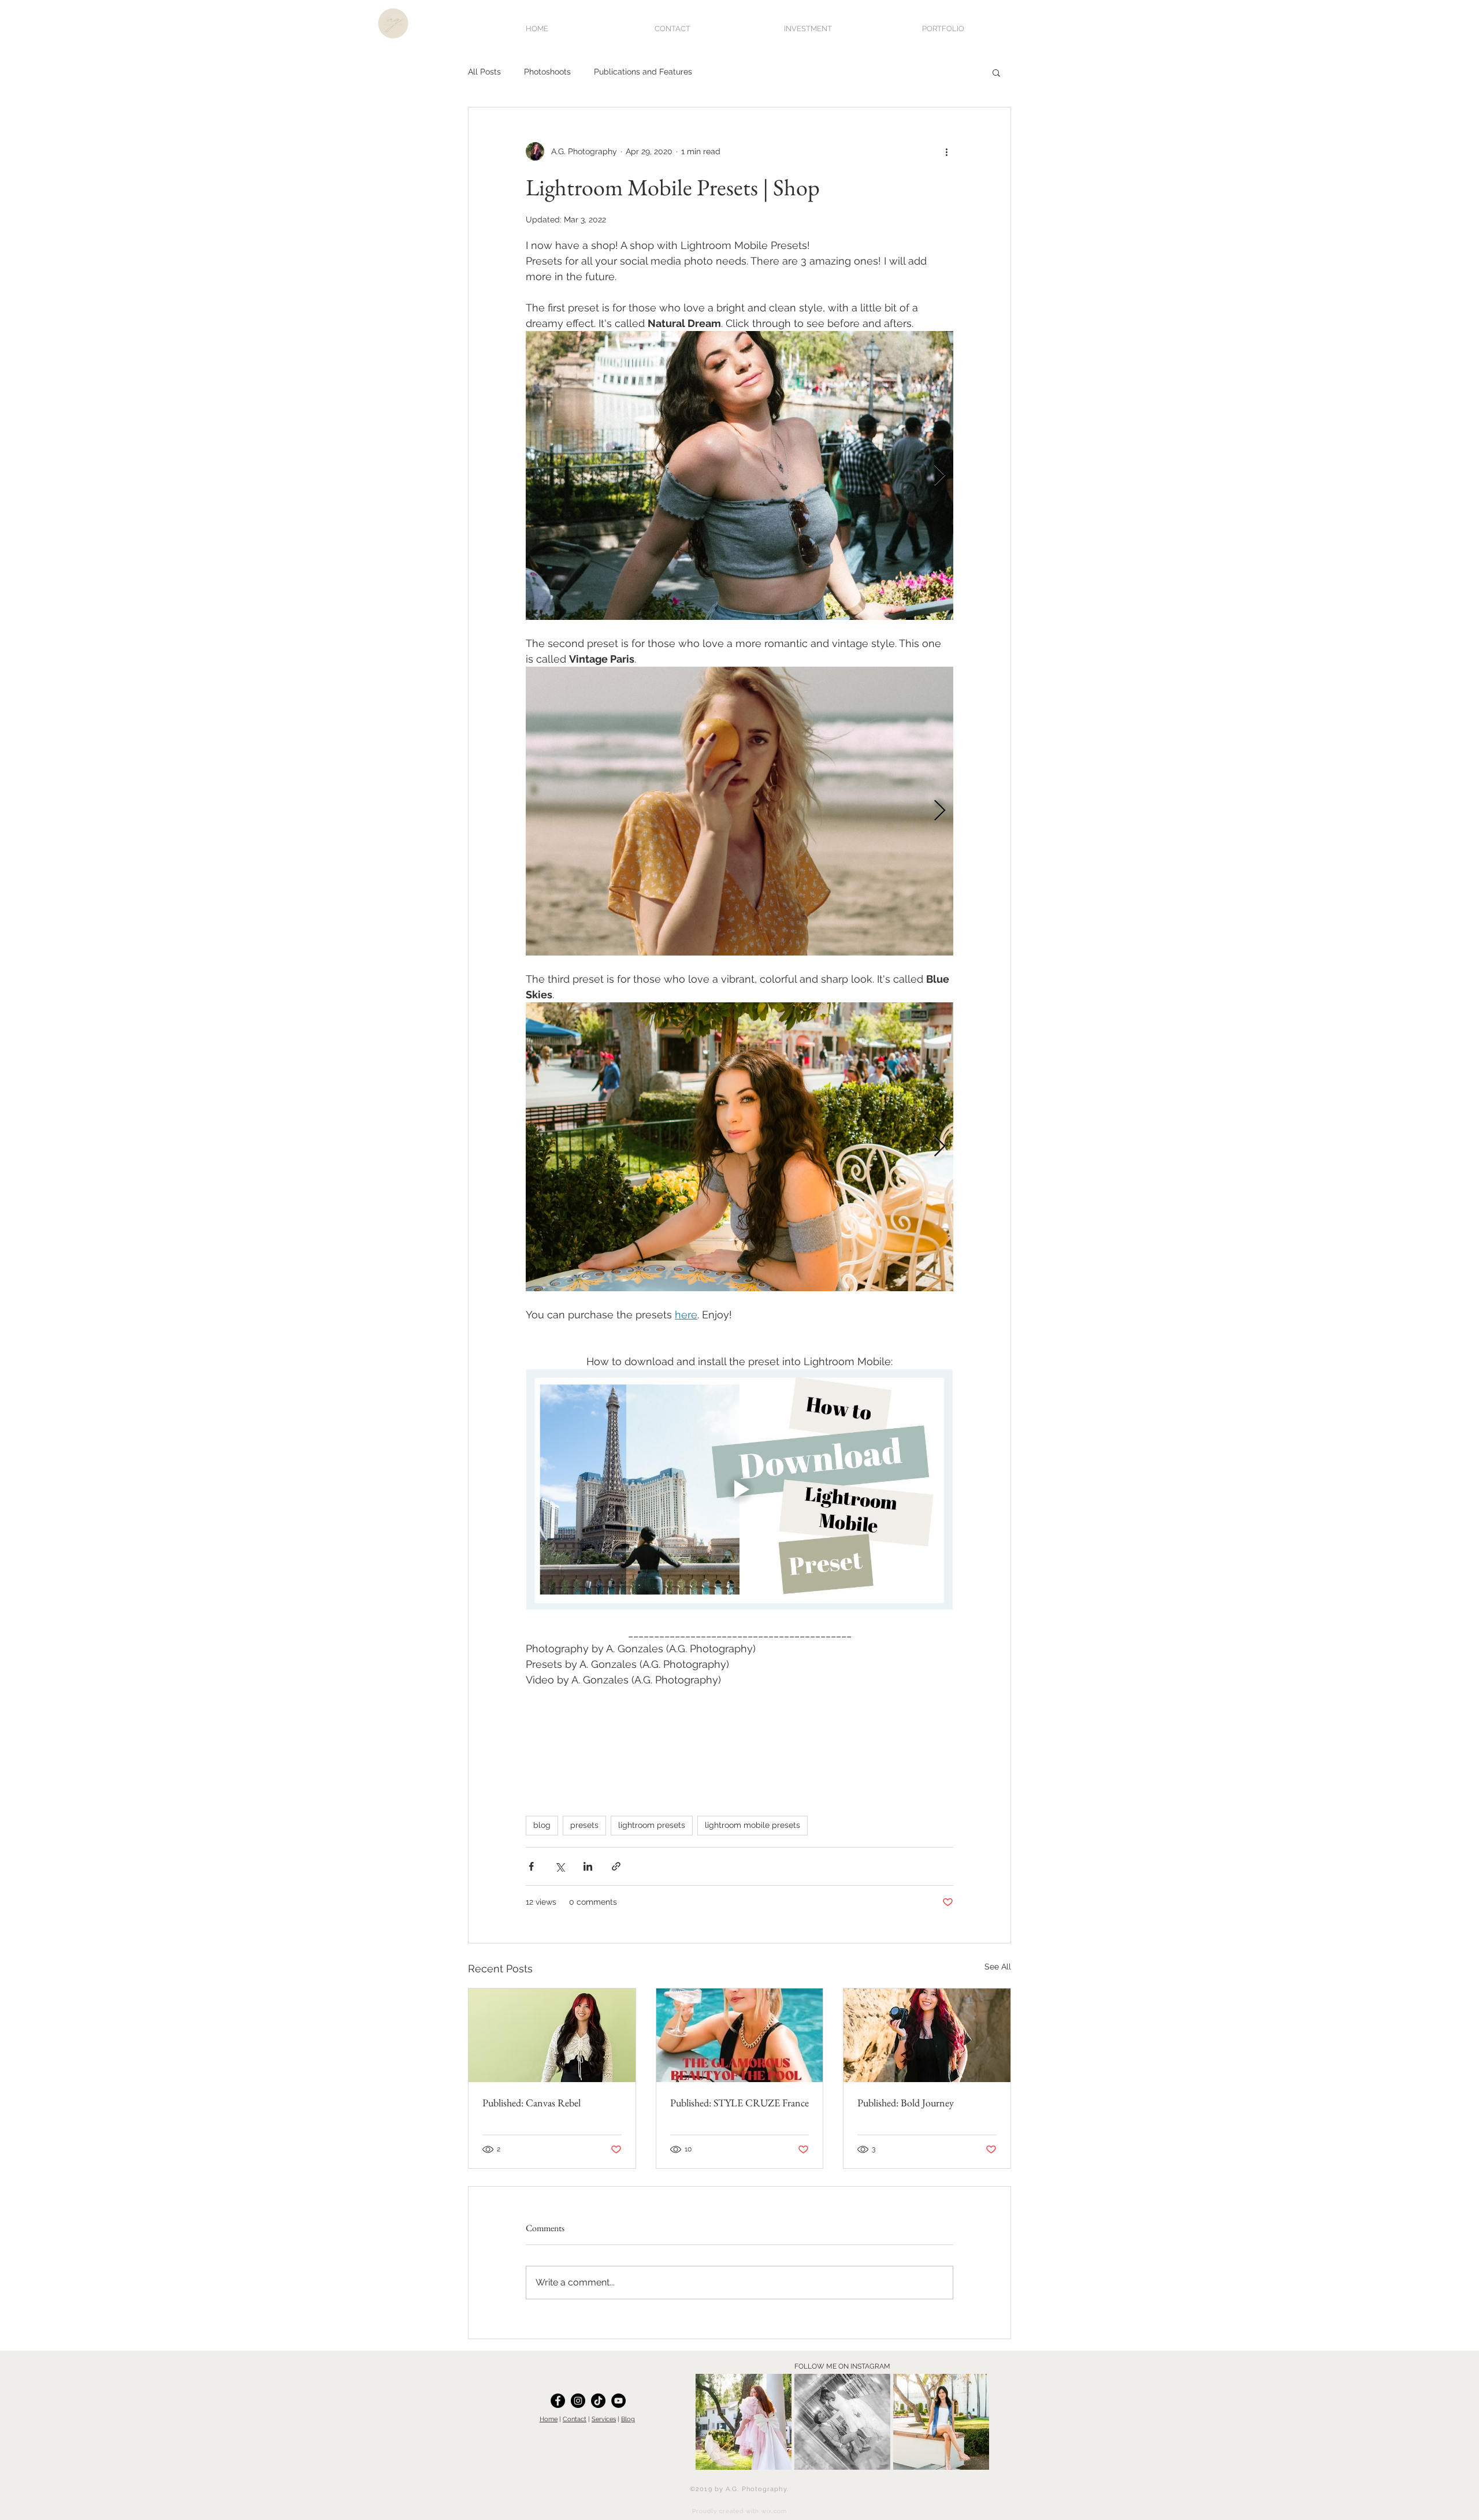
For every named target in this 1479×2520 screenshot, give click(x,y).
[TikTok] (598, 2401)
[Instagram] (578, 2401)
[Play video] (739, 1489)
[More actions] (946, 151)
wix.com (774, 2511)
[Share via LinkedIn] (588, 1866)
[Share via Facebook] (531, 1866)
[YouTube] (618, 2401)
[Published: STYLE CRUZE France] (740, 2035)
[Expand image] (739, 475)
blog (542, 1825)
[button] (996, 72)
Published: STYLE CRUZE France (739, 2103)
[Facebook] (558, 2401)
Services (604, 2419)
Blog (628, 2419)
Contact (575, 2419)
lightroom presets (652, 1825)
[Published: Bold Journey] (927, 2035)
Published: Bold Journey (906, 2103)
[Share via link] (616, 1866)
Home (549, 2419)
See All (998, 1967)
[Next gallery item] (940, 476)
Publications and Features (643, 72)
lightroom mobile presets (752, 1825)
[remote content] (739, 1761)
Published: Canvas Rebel (532, 2103)
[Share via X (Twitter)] (560, 1866)
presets (584, 1825)
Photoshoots (547, 72)
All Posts (484, 72)
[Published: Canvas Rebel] (552, 2035)
